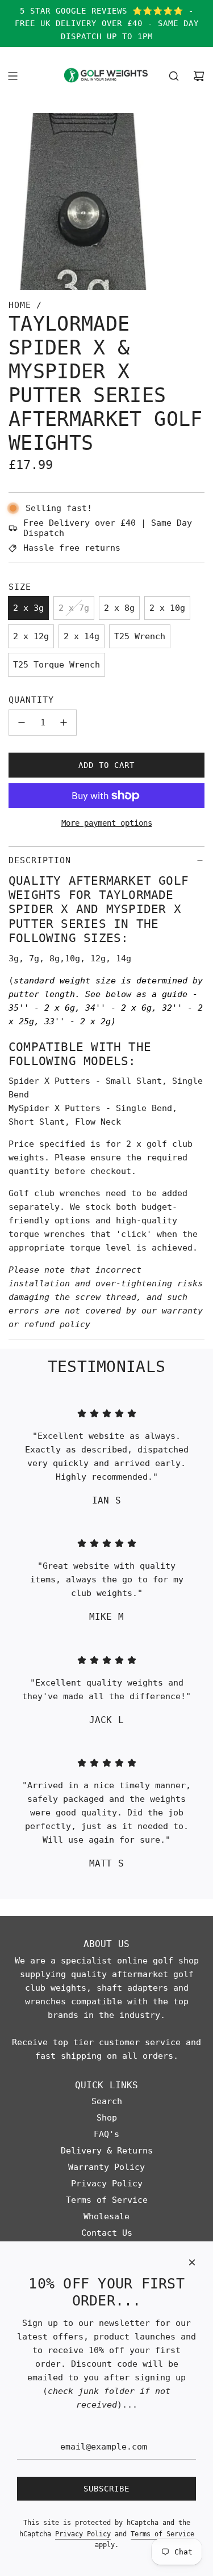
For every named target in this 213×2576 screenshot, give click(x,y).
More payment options (107, 823)
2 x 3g (28, 608)
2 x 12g (31, 636)
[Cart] (199, 76)
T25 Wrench (140, 636)
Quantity (31, 700)
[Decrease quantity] (22, 723)
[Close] (192, 2262)
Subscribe (106, 2489)
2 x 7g (74, 608)
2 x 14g (82, 636)
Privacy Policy (83, 2534)
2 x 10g (167, 608)
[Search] (174, 76)
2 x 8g (119, 608)
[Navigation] (12, 76)
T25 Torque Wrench (57, 665)
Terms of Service (162, 2534)
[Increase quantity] (64, 723)
